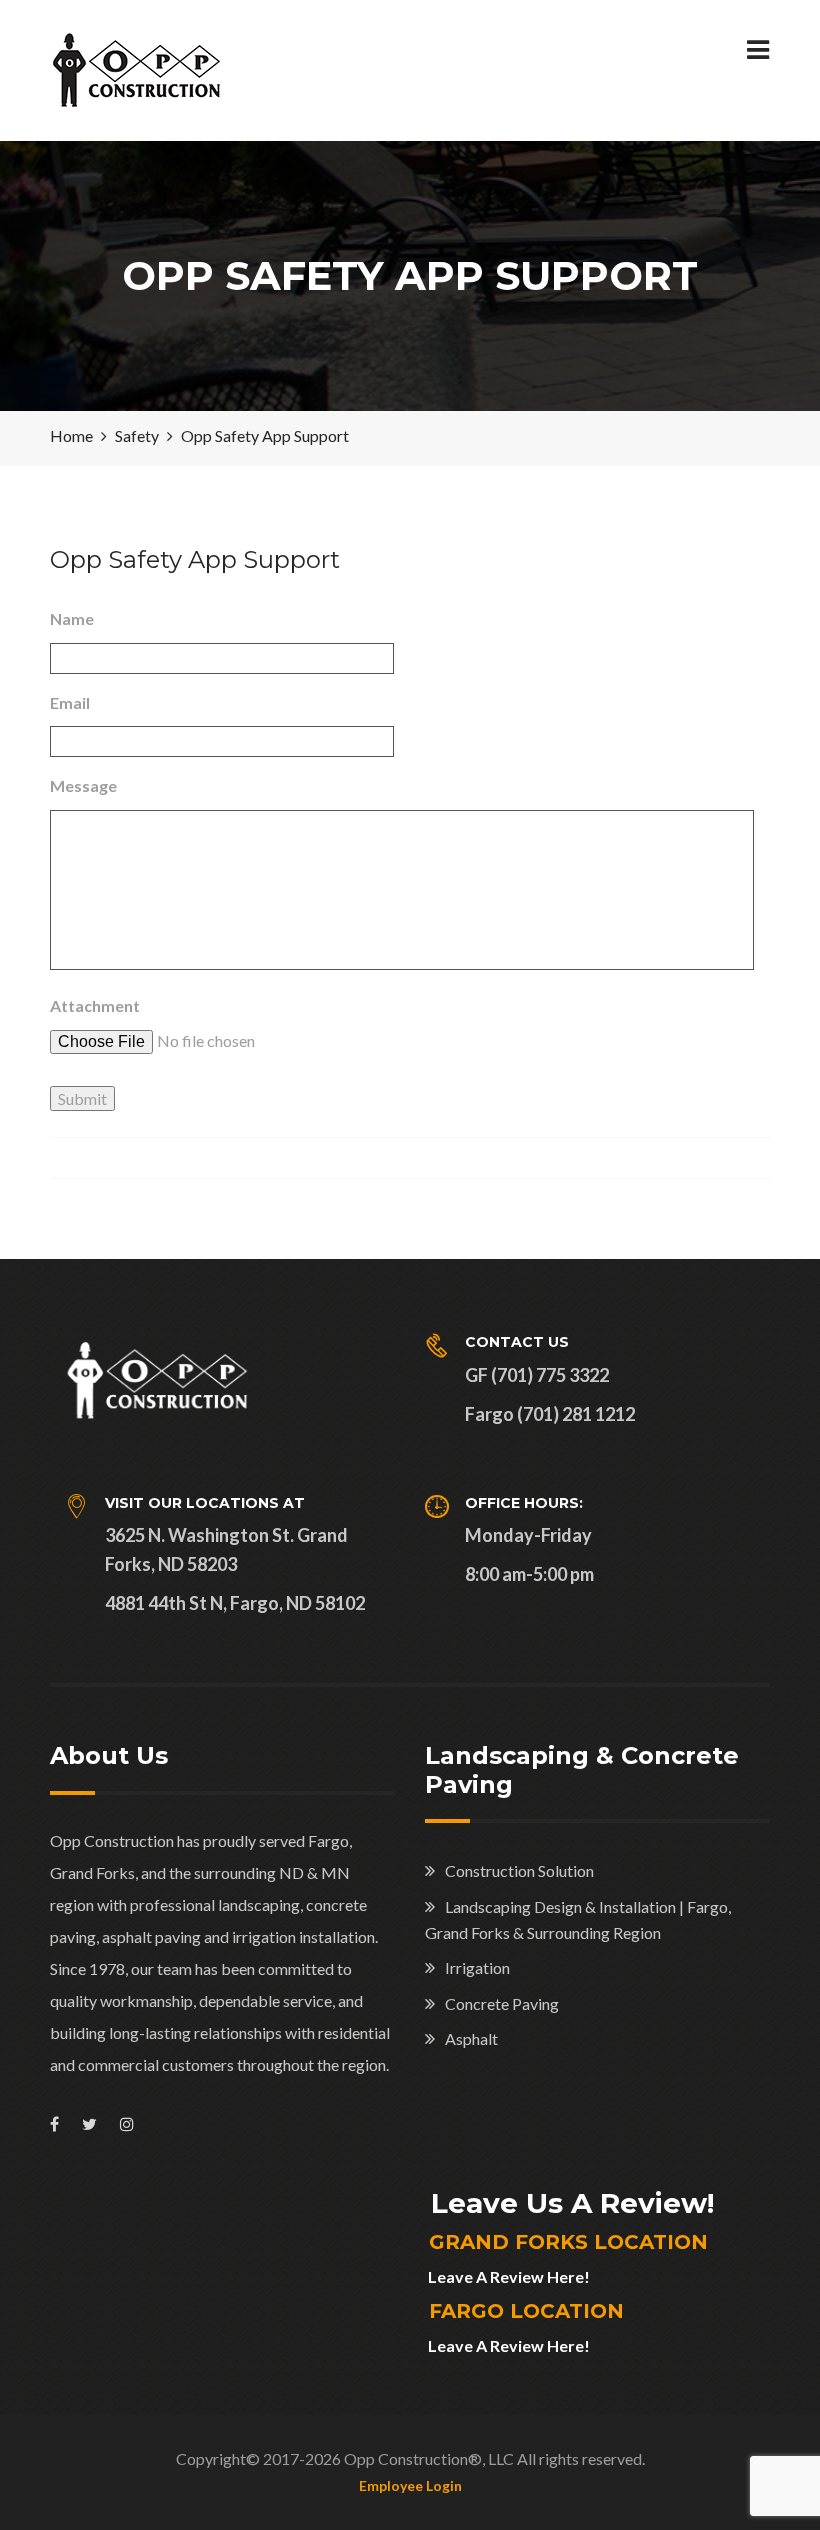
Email (70, 702)
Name (72, 618)
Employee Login (410, 2485)
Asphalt (471, 2038)
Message (83, 785)
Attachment (95, 1005)
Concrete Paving (502, 2003)
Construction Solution (519, 1870)
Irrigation (477, 1967)
